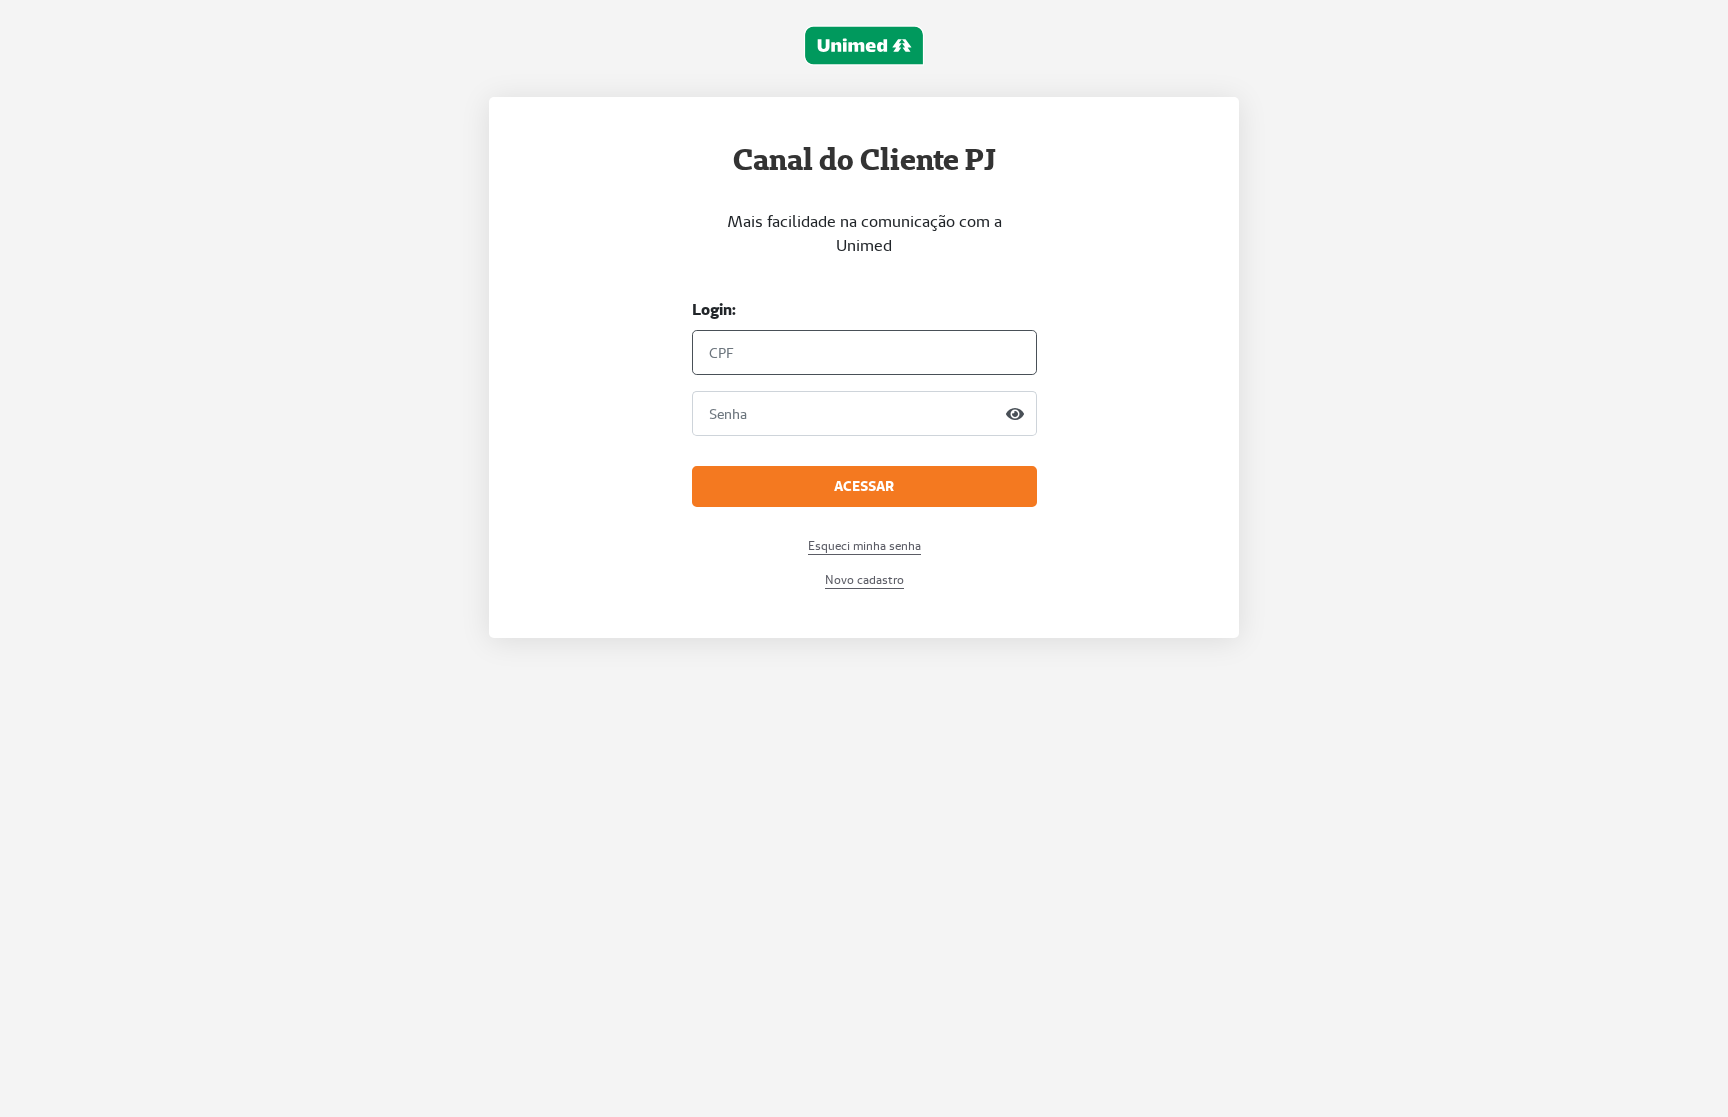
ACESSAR (864, 486)
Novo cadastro (864, 579)
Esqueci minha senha (864, 545)
